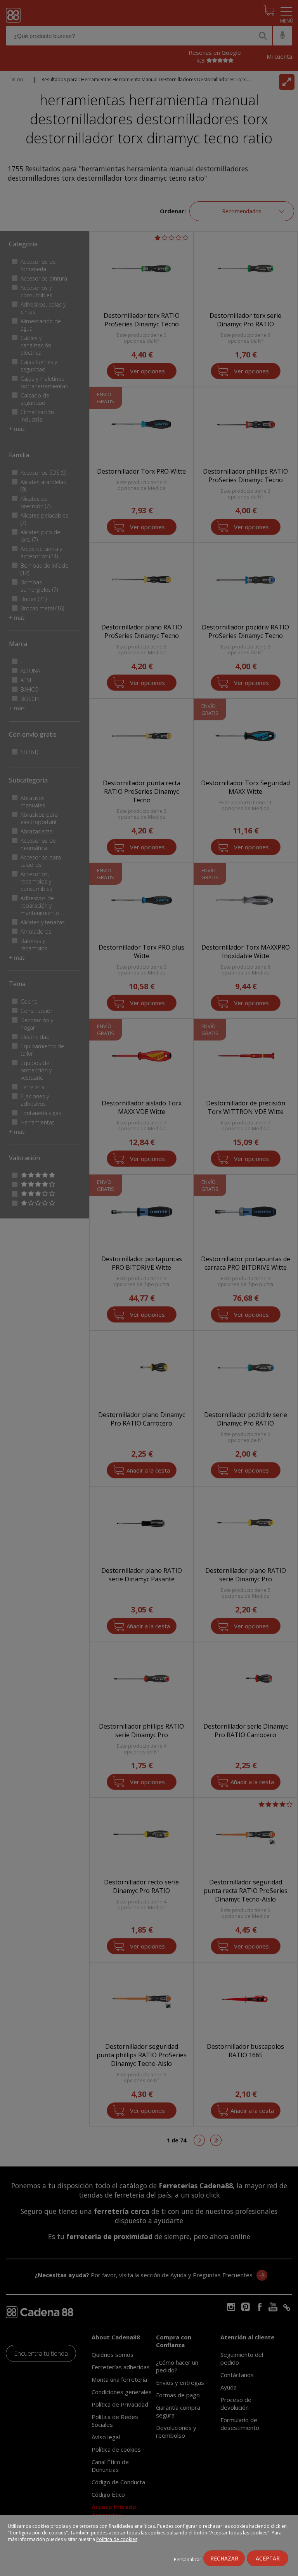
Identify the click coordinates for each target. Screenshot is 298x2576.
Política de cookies (117, 2539)
